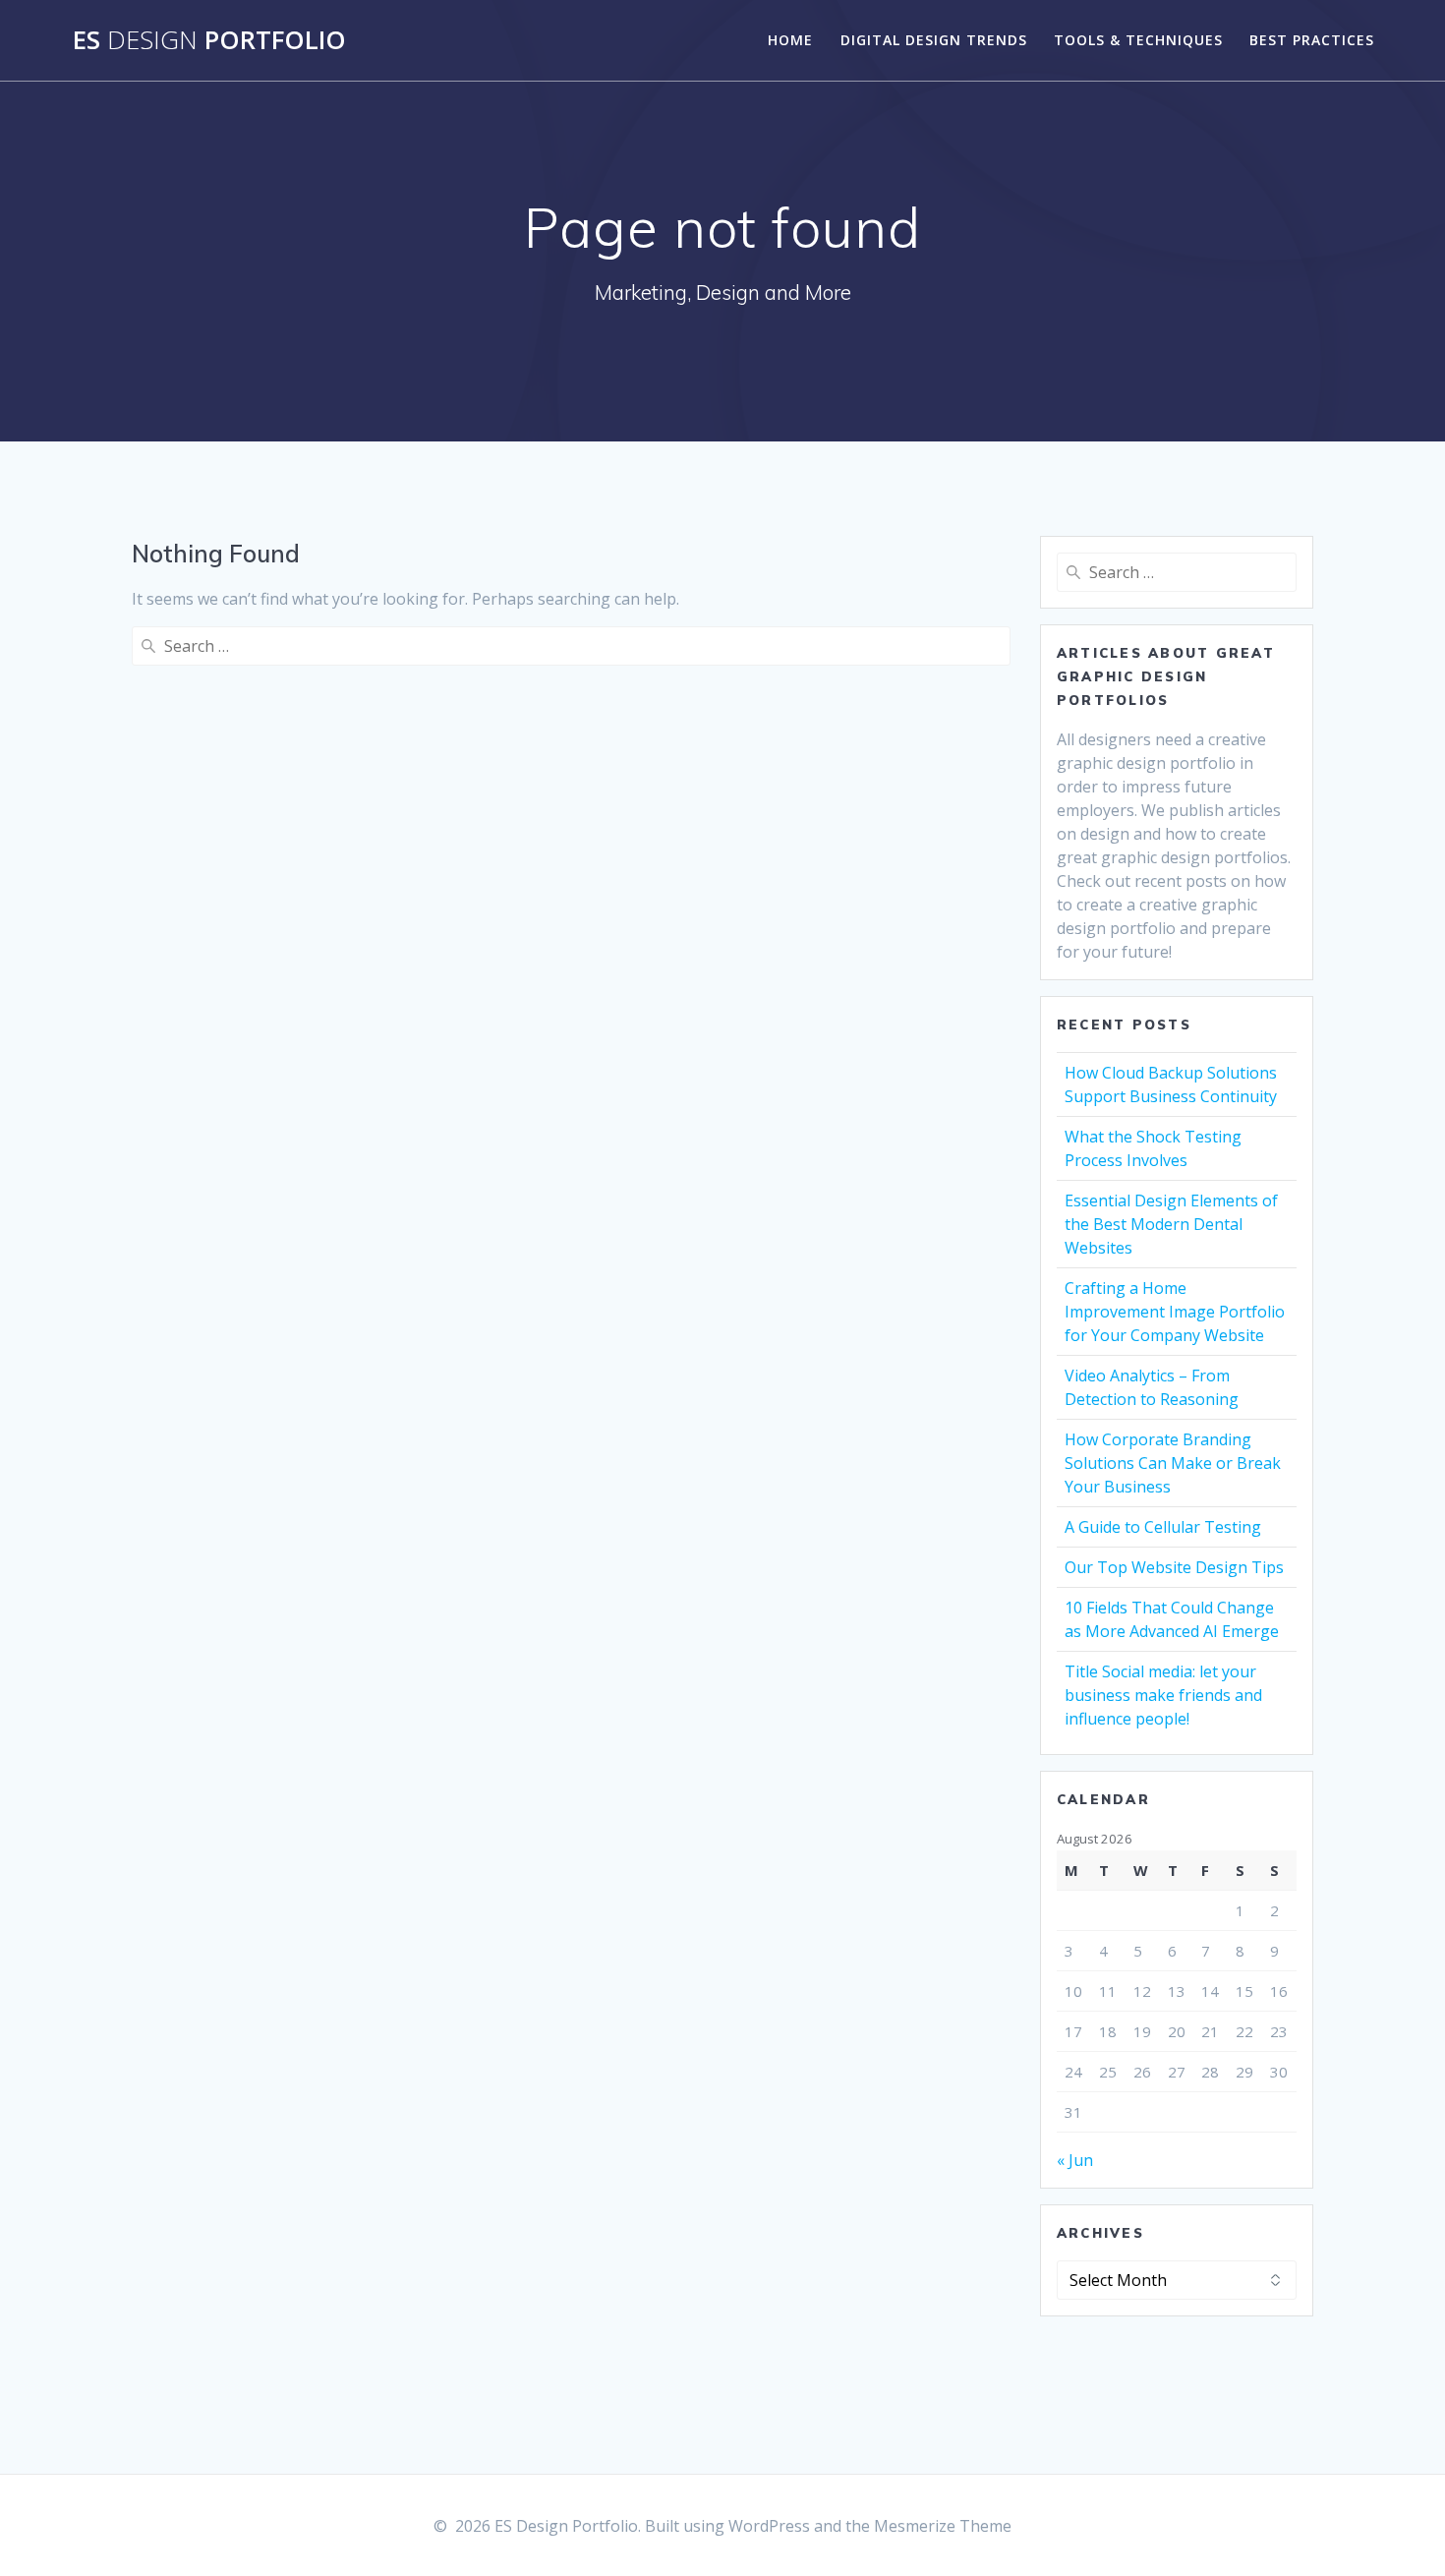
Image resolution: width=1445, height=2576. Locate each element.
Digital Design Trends (934, 40)
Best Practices (1312, 40)
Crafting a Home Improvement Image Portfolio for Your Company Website (1175, 1312)
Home (790, 40)
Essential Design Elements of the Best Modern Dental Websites (1171, 1224)
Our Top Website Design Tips (1174, 1567)
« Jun (1075, 2160)
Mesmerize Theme (943, 2526)
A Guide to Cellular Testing (1163, 1527)
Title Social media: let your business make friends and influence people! (1163, 1695)
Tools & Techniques (1138, 40)
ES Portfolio (209, 40)
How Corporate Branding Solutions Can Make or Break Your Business (1173, 1463)
